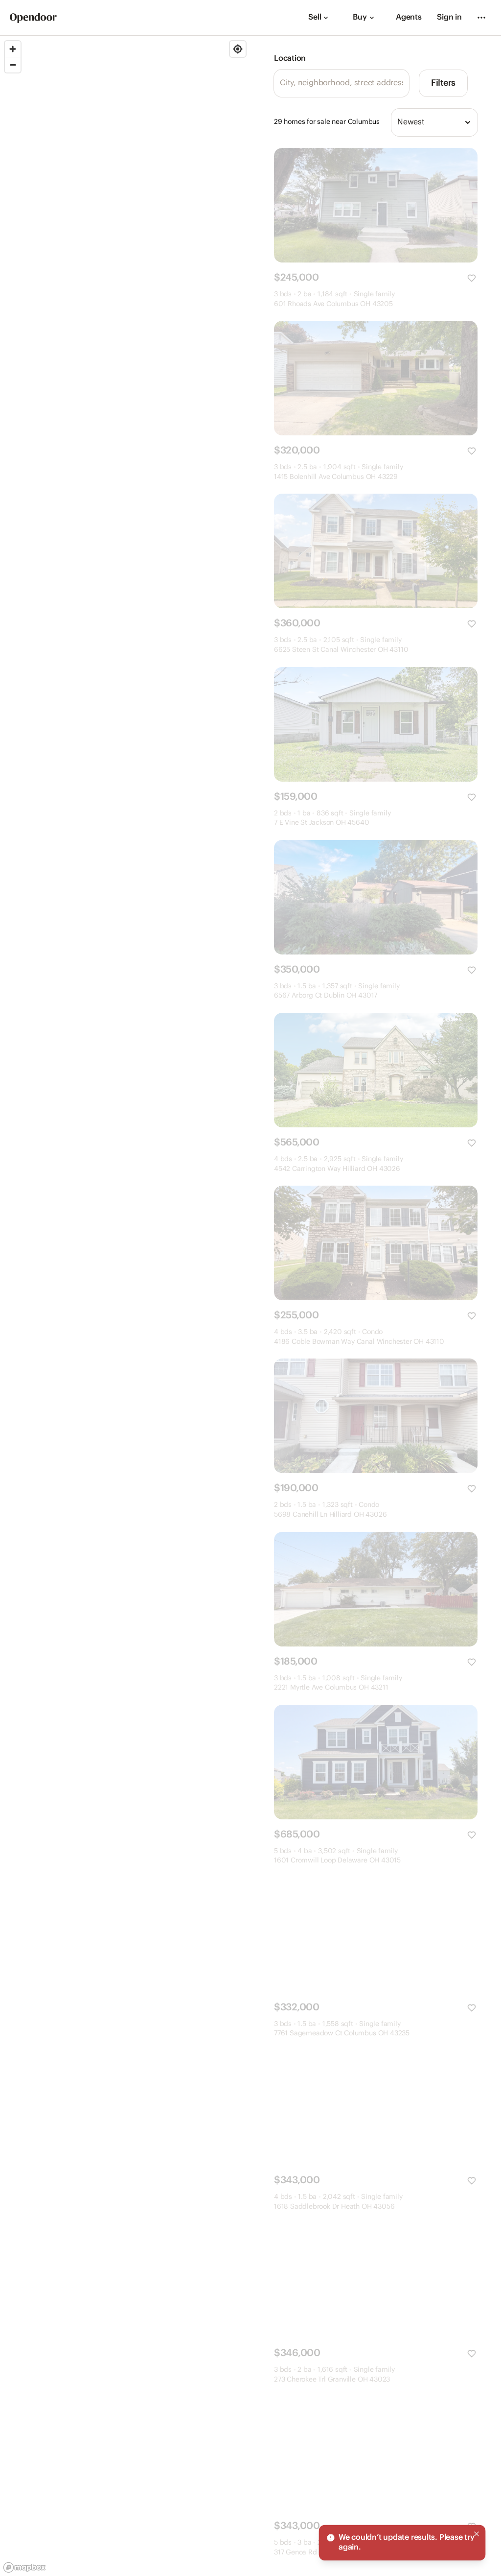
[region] (125, 1306)
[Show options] (468, 122)
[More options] (481, 18)
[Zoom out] (13, 65)
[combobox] (434, 122)
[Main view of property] (376, 205)
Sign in (449, 17)
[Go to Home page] (33, 18)
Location (290, 59)
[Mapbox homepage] (24, 2567)
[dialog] (402, 2543)
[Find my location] (238, 49)
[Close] (477, 2534)
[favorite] (472, 278)
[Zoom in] (13, 49)
